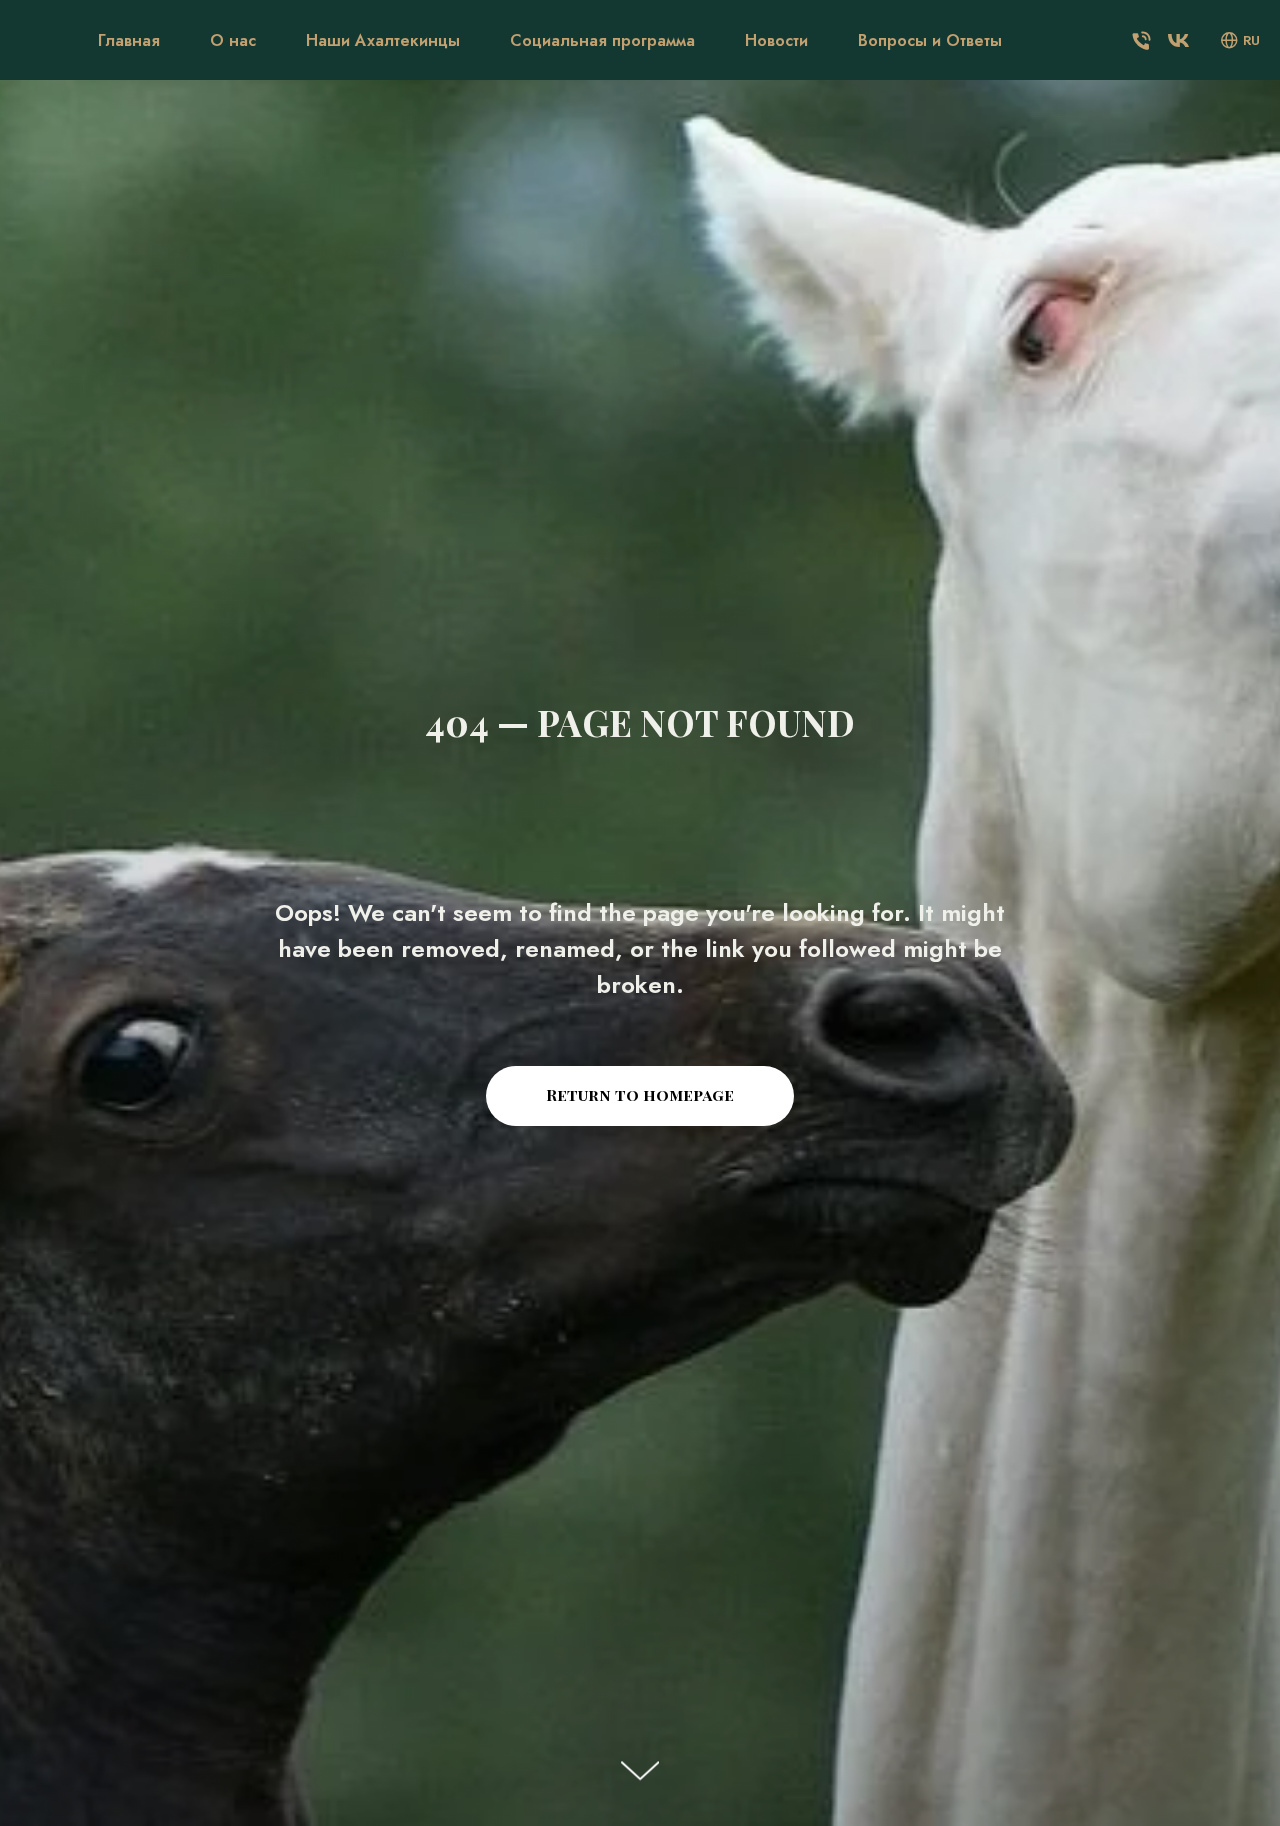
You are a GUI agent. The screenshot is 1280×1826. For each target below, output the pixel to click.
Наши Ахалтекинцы (383, 40)
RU (1251, 40)
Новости (776, 40)
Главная (129, 40)
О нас (233, 40)
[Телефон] (1141, 40)
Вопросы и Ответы (930, 40)
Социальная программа (602, 40)
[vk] (1178, 40)
